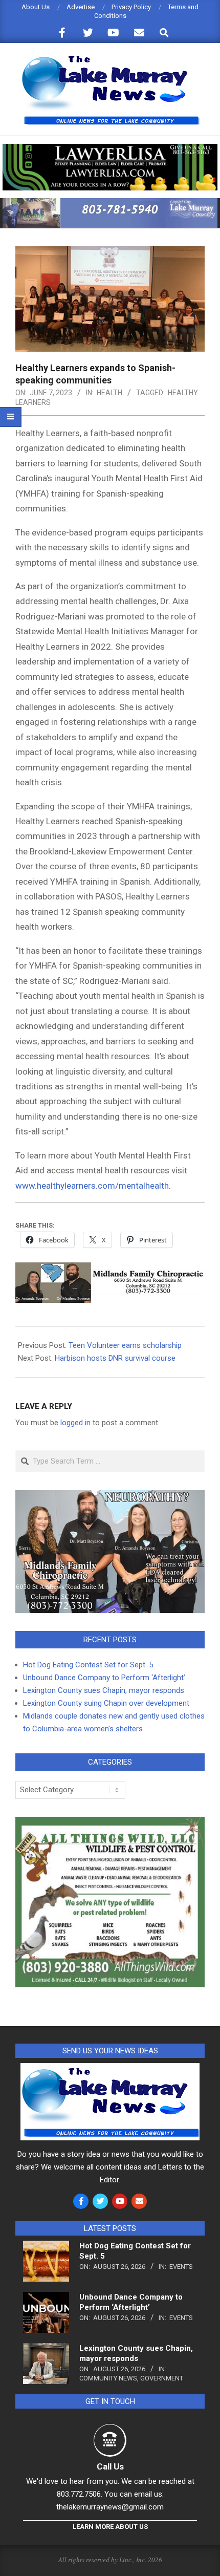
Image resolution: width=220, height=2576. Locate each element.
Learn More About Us (110, 2527)
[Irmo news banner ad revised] (110, 148)
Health (109, 393)
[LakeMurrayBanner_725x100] (110, 202)
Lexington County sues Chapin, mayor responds (104, 1690)
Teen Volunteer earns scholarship (125, 1345)
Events (181, 2267)
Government (162, 2378)
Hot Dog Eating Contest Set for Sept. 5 (88, 1665)
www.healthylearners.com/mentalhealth (92, 1186)
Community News (108, 2378)
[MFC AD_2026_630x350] (110, 1496)
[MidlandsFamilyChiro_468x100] (110, 1270)
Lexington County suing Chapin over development (106, 1703)
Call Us (110, 2466)
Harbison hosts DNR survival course (115, 1358)
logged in (75, 1423)
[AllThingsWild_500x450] (110, 1823)
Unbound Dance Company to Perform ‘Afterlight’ (104, 1678)
